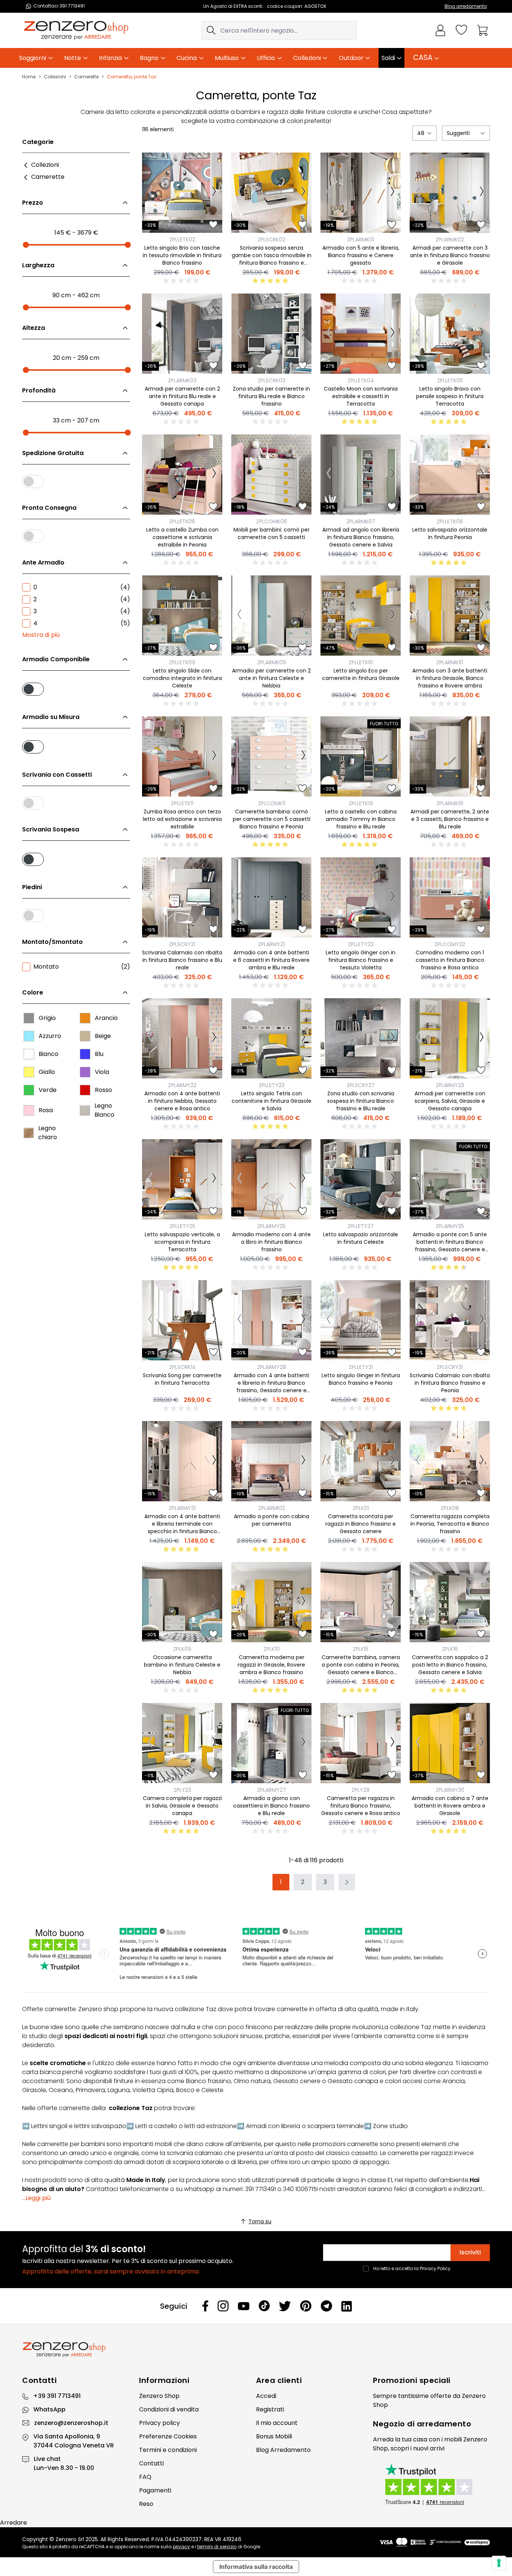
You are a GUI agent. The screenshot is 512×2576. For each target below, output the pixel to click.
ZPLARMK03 (182, 380)
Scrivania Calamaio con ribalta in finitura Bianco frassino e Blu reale (182, 960)
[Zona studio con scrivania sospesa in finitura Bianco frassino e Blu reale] (361, 1038)
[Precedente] (150, 193)
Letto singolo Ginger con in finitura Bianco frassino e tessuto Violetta (361, 960)
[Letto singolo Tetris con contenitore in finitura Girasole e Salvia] (271, 1038)
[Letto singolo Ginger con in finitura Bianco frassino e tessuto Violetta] (361, 897)
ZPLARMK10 (450, 662)
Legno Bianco (104, 1110)
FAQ (145, 2477)
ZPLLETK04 (361, 380)
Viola (102, 1072)
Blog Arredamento (283, 2450)
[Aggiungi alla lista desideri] (213, 225)
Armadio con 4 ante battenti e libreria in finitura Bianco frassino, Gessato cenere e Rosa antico (271, 1387)
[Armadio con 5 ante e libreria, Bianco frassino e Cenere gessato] (361, 193)
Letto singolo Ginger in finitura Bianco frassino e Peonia (361, 1379)
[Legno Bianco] (85, 1110)
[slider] (26, 245)
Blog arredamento (466, 6)
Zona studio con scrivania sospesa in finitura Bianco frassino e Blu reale (361, 1101)
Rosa (46, 1110)
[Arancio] (85, 1018)
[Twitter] (285, 2306)
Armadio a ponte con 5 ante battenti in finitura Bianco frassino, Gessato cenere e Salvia (450, 1246)
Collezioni (55, 77)
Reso (146, 2504)
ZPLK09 (182, 1649)
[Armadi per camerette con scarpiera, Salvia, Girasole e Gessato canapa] (450, 1038)
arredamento (444, 2424)
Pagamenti (155, 2490)
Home (29, 77)
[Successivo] (214, 193)
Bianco (49, 1054)
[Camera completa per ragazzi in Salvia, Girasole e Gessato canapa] (182, 1743)
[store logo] (76, 30)
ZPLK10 (272, 1649)
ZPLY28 (361, 1790)
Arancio (106, 1018)
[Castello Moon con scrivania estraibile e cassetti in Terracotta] (361, 334)
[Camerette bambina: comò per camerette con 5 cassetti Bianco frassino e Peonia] (271, 756)
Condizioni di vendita (169, 2409)
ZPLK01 (361, 1508)
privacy (181, 2547)
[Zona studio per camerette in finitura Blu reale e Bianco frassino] (271, 334)
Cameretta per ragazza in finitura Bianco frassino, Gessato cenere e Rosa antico (361, 1806)
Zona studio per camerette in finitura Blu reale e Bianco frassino (271, 396)
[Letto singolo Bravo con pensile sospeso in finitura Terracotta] (450, 334)
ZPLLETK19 (361, 803)
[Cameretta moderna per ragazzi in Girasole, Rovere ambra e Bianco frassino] (271, 1602)
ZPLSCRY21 (182, 944)
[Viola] (85, 1072)
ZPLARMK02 (450, 240)
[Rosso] (85, 1090)
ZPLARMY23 (450, 1085)
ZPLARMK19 (450, 803)
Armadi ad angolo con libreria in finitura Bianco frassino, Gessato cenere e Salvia (361, 537)
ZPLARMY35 (450, 1226)
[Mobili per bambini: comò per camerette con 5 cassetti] (271, 475)
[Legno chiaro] (29, 1133)
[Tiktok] (264, 2306)
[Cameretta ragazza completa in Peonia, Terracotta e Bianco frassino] (450, 1461)
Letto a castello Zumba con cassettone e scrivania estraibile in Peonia (182, 537)
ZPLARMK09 (272, 662)
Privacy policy (159, 2423)
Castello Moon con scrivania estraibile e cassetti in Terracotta (361, 396)
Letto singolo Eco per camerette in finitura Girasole (361, 674)
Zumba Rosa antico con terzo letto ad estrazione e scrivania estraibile (182, 819)
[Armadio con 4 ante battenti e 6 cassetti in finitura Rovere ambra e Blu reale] (271, 897)
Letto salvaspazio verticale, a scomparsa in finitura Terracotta (182, 1242)
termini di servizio (217, 2547)
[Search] (211, 30)
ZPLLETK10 (361, 662)
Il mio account (277, 2423)
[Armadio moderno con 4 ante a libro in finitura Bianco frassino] (271, 1179)
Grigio (47, 1018)
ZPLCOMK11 (272, 803)
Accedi (266, 2396)
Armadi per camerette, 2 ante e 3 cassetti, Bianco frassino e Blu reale (450, 819)
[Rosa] (29, 1110)
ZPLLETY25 (182, 1226)
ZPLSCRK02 (271, 240)
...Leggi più (36, 2198)
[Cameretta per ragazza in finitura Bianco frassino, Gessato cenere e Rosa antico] (361, 1743)
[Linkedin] (347, 2306)
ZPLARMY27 (272, 1790)
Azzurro (50, 1036)
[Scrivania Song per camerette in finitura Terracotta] (182, 1320)
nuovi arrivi (429, 2448)
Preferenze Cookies (168, 2436)
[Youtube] (244, 2306)
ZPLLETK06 (182, 521)
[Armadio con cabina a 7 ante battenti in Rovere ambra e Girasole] (450, 1743)
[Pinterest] (306, 2306)
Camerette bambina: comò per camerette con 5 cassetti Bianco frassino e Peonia (272, 819)
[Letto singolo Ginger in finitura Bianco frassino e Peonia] (361, 1320)
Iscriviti (470, 2252)
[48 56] (424, 133)
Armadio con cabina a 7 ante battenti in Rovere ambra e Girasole (450, 1806)
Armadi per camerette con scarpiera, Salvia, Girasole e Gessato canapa (450, 1101)
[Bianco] (29, 1054)
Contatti (151, 2463)
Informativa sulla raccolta (256, 2567)
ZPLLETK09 (182, 662)
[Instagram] (223, 2306)
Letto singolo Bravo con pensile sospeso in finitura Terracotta (450, 396)
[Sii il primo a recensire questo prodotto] (182, 281)
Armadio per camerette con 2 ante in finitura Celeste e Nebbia (271, 678)
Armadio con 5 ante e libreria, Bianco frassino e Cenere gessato (361, 255)
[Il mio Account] (440, 30)
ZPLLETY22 (361, 944)
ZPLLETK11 (182, 803)
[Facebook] (205, 2306)
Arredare (13, 2523)
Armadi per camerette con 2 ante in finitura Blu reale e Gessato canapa (182, 396)
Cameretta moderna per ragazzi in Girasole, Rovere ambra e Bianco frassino (271, 1665)
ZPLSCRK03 (271, 380)
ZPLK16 (450, 1649)
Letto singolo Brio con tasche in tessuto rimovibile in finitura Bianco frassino (182, 255)
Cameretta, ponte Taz (132, 77)
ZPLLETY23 (272, 1085)
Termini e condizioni (168, 2450)
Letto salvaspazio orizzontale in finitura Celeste (361, 1238)
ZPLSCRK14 (182, 1367)
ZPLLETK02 (182, 240)
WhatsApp (49, 2409)
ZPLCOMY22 (450, 944)
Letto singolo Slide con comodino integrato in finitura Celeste (182, 678)
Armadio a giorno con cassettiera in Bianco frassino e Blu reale (272, 1806)
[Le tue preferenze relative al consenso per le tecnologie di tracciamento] (499, 2563)
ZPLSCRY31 (450, 1367)
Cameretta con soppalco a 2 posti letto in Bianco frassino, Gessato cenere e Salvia (450, 1665)
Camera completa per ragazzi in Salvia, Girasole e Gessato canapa (182, 1806)
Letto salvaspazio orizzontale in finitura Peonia (450, 533)
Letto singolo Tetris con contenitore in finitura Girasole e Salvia (272, 1101)
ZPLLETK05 (450, 380)
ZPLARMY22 (182, 1085)
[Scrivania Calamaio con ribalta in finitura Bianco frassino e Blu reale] (182, 897)
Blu (99, 1054)
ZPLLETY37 (361, 1226)
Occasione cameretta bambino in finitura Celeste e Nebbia (182, 1665)
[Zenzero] (256, 2350)
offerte (441, 2396)
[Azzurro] (29, 1036)
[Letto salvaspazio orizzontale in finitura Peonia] (450, 475)
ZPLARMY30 (450, 1790)
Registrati (270, 2409)
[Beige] (85, 1036)
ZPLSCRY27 (361, 1085)
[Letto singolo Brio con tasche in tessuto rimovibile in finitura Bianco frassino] (182, 193)
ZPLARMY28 (272, 1367)
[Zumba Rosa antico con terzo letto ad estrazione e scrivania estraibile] (182, 756)
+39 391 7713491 (57, 2396)
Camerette (86, 77)
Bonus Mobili (274, 2436)
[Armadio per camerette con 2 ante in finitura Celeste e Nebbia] (271, 616)
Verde (48, 1090)
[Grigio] (29, 1018)
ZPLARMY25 (271, 1226)
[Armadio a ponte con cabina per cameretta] (271, 1461)
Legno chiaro (48, 1133)
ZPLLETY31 (361, 1367)
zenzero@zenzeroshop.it (71, 2423)
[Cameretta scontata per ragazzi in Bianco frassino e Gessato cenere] (361, 1461)
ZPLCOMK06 (272, 521)
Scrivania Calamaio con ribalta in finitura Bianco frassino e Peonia (450, 1383)
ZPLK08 (450, 1508)
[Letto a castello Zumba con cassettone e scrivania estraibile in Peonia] (182, 475)
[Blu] (85, 1054)
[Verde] (29, 1090)
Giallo (47, 1072)
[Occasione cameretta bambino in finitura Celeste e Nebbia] (182, 1602)
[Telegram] (326, 2306)
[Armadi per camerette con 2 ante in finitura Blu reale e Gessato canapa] (182, 334)
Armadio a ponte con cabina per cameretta (272, 1520)
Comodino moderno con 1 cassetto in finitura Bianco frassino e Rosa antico (450, 960)
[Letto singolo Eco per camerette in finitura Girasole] (361, 616)
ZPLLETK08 (450, 521)
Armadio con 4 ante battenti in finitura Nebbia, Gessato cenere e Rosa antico (182, 1101)
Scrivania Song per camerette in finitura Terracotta (182, 1379)
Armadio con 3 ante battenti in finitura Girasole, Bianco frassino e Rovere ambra (450, 678)
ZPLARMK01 (361, 240)
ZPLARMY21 (271, 944)
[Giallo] (29, 1072)
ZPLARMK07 (361, 521)
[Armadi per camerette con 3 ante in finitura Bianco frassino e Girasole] (450, 193)
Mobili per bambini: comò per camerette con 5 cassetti (272, 533)
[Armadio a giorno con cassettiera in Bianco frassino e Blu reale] (271, 1743)
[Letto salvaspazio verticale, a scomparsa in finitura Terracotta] (182, 1179)
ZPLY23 (182, 1790)
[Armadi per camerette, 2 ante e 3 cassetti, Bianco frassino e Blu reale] (450, 756)
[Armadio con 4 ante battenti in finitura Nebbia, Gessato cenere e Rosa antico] (182, 1038)
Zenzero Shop (159, 2396)
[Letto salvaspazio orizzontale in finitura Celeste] (361, 1179)
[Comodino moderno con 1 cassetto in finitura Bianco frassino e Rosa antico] (450, 897)
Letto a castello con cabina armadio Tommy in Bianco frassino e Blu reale (361, 819)
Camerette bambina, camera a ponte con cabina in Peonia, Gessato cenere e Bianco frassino (361, 1668)
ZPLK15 (361, 1649)
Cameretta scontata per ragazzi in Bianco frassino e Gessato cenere (361, 1524)
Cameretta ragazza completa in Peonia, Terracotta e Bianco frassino (450, 1524)
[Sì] (76, 688)
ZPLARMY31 (182, 1508)
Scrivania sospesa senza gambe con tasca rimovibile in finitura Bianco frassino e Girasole (272, 259)
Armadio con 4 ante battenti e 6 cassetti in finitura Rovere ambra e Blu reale (271, 960)
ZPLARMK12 (272, 1508)
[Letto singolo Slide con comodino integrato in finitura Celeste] (182, 616)
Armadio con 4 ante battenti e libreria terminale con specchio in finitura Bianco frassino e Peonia (182, 1528)
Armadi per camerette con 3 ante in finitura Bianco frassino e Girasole (450, 255)
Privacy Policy (435, 2268)
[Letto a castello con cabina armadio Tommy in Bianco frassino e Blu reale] (361, 756)
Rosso (103, 1090)
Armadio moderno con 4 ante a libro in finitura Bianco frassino (271, 1242)
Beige (103, 1036)
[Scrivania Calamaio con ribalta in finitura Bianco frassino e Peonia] (450, 1320)
